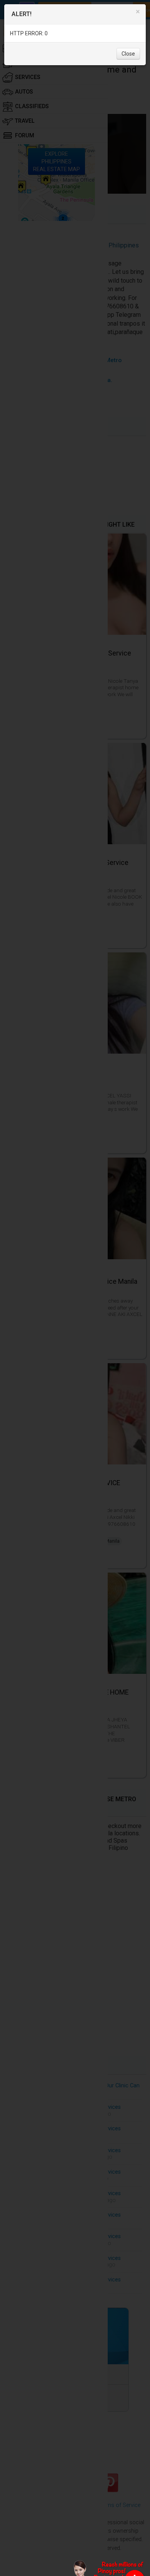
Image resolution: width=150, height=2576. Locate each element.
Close (128, 54)
